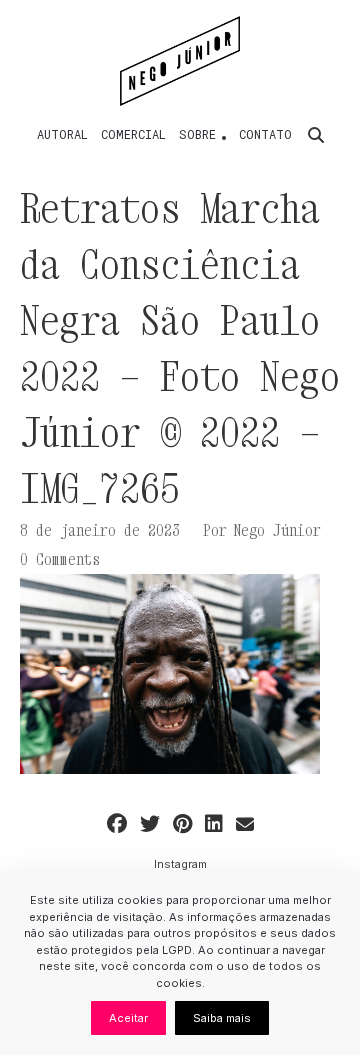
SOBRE (197, 134)
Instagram (180, 864)
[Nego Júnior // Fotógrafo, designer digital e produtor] (180, 61)
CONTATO (265, 134)
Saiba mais (222, 1018)
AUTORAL (62, 134)
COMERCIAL (133, 134)
